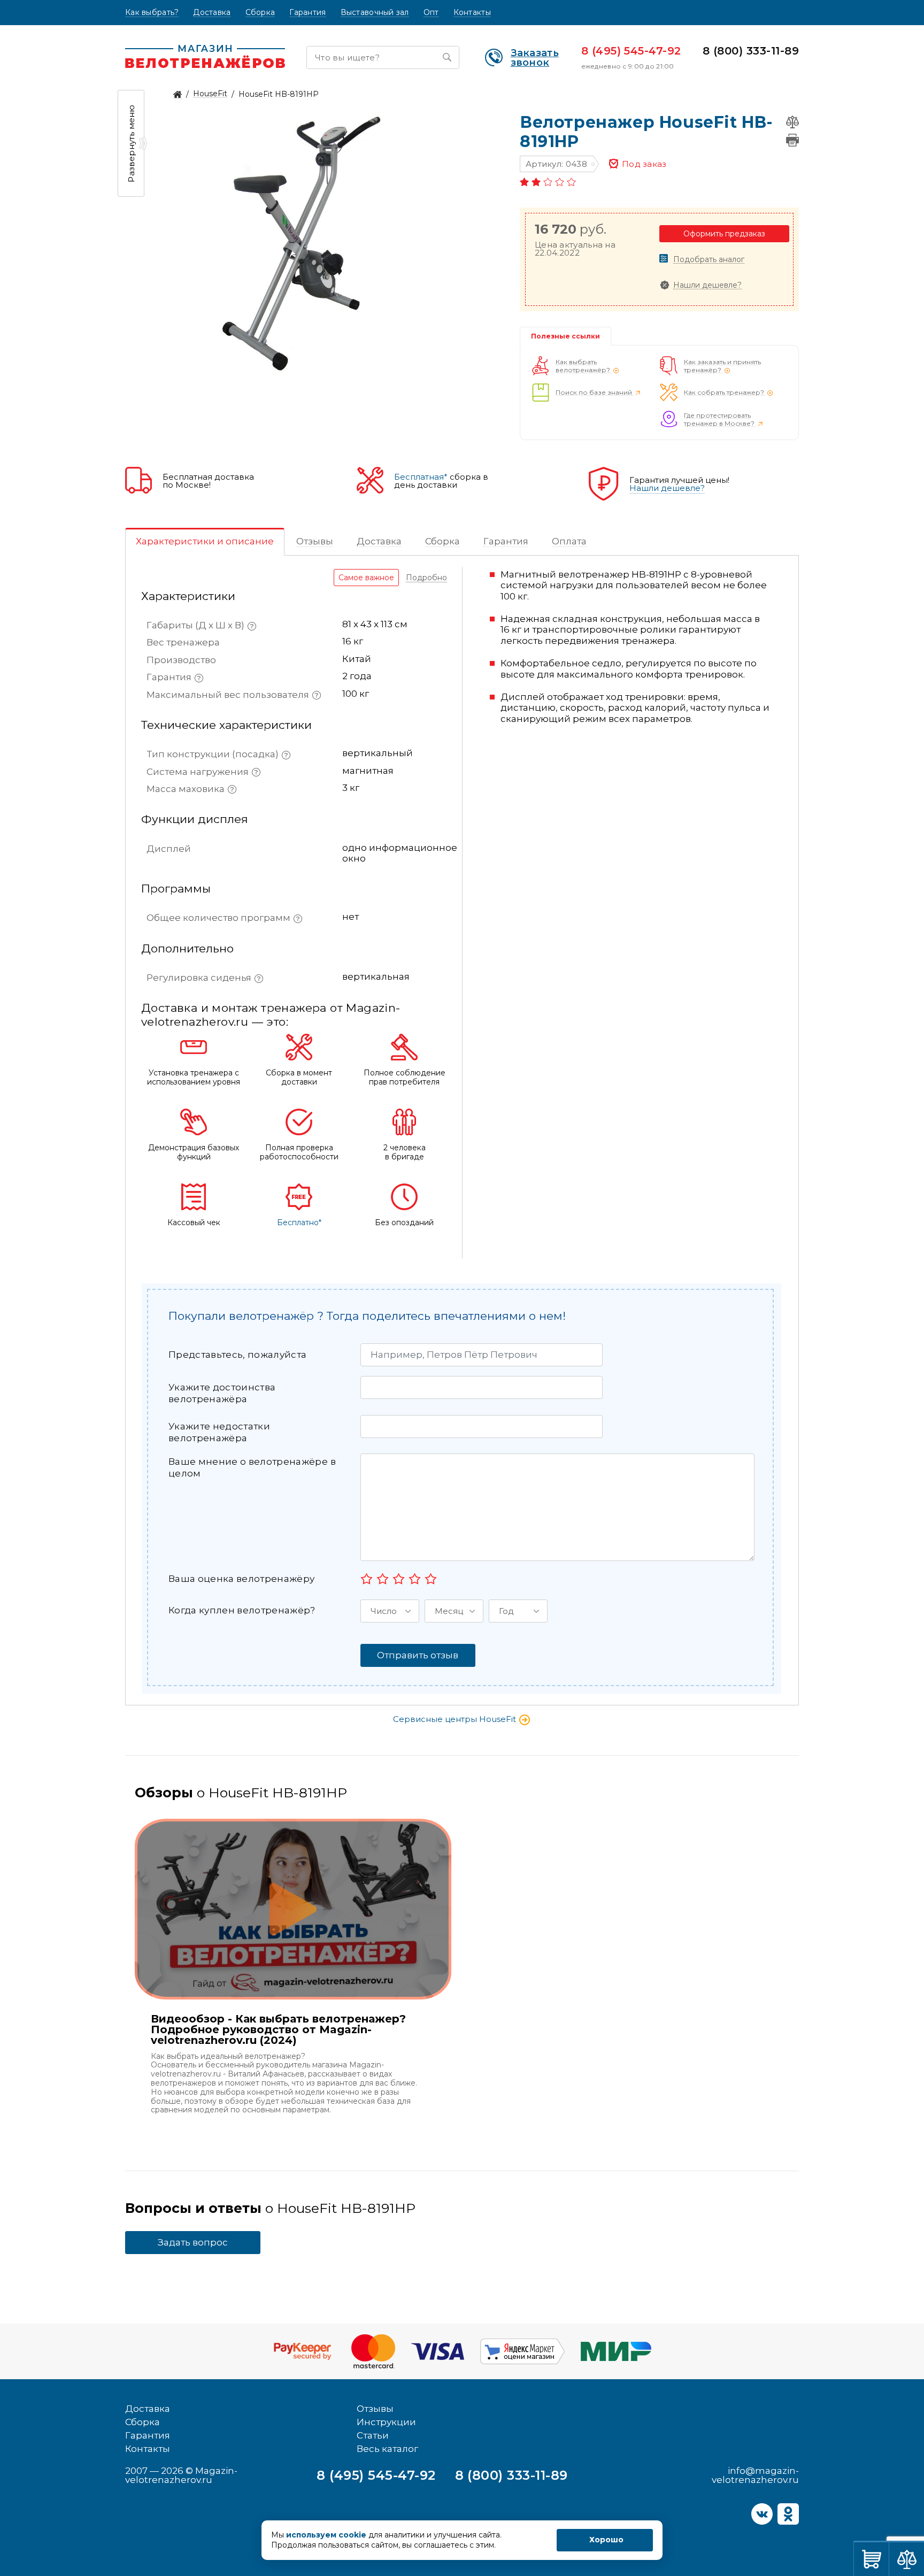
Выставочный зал (375, 13)
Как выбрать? (152, 13)
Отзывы (375, 2409)
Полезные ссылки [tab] (565, 336)
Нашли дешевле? (707, 285)
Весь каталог (387, 2449)
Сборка (260, 13)
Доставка (212, 13)
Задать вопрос (193, 2242)
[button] (390, 1611)
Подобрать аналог (709, 260)
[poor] (383, 1579)
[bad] (367, 1579)
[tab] (205, 542)
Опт (431, 13)
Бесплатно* (299, 1223)
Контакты (472, 13)
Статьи (373, 2435)
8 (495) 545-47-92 (631, 51)
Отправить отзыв (418, 1655)
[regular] (399, 1579)
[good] (415, 1579)
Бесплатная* (421, 477)
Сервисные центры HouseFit (456, 1719)
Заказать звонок (535, 58)
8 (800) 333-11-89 (751, 51)
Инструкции (386, 2422)
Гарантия (307, 13)
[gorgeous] (431, 1579)
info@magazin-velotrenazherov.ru (755, 2475)
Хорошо (606, 2540)
